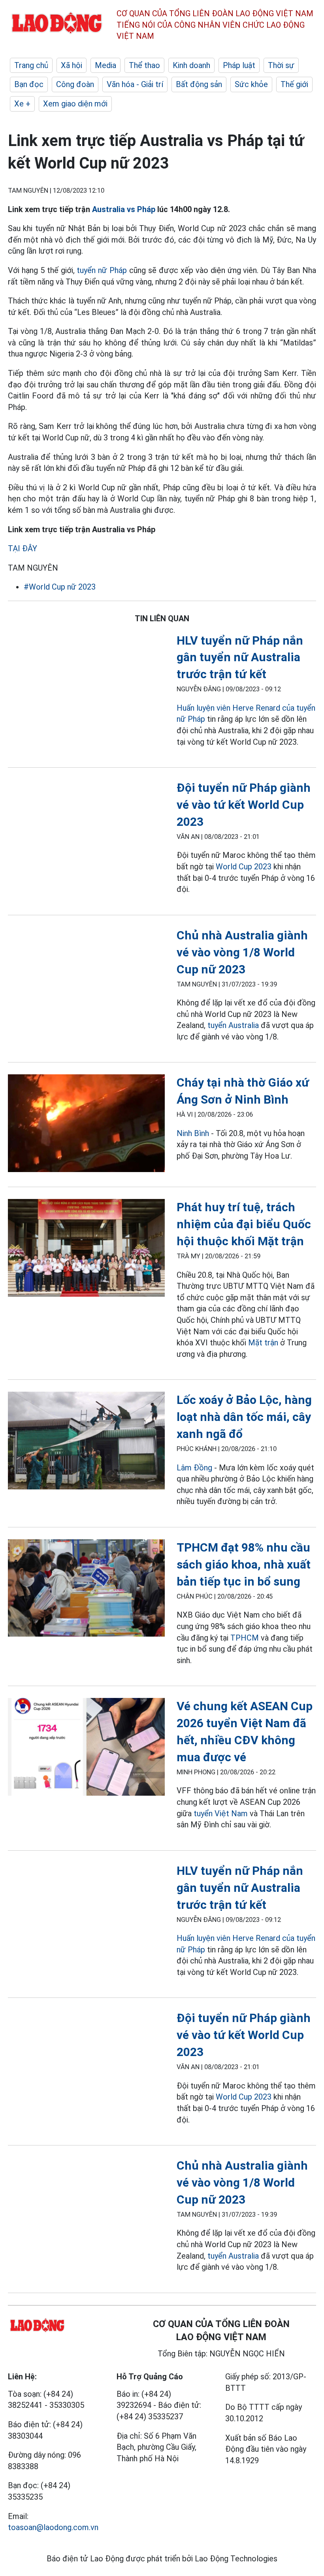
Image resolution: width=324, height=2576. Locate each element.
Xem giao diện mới (75, 104)
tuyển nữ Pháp (102, 270)
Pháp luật (239, 65)
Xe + (22, 104)
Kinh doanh (191, 65)
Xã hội (72, 65)
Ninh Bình (193, 1133)
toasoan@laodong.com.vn (53, 2527)
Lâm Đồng (194, 1468)
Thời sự (281, 65)
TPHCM (245, 1638)
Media (105, 65)
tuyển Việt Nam (221, 1813)
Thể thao (144, 65)
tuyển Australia (233, 1025)
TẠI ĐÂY (23, 548)
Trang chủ (31, 65)
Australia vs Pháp (124, 209)
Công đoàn (75, 84)
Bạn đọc (29, 84)
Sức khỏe (251, 84)
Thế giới (294, 84)
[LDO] (86, 1125)
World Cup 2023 (244, 867)
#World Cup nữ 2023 (60, 587)
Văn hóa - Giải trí (135, 84)
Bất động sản (199, 84)
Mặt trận (263, 1343)
